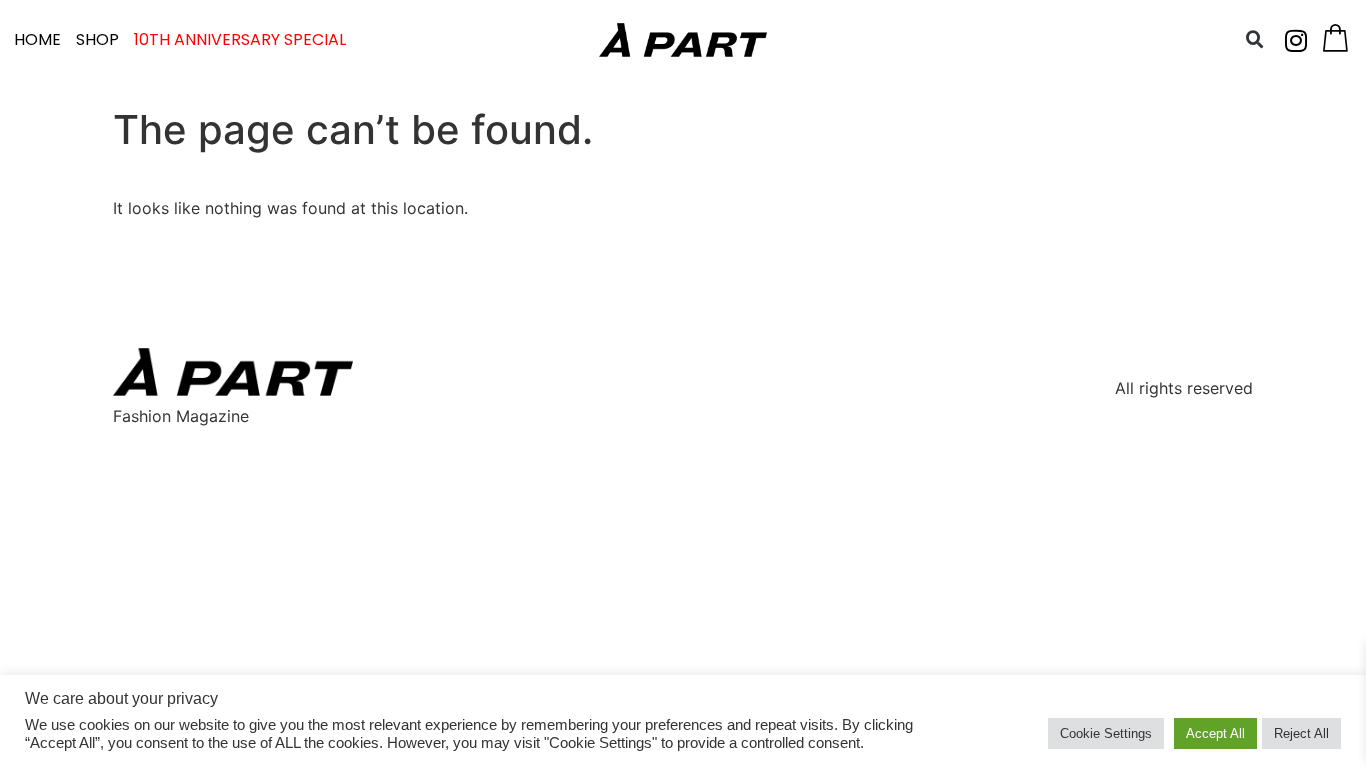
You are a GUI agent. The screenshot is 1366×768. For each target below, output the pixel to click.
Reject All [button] (1301, 733)
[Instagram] (1296, 40)
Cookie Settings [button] (1106, 733)
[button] (1255, 40)
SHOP (97, 39)
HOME (37, 39)
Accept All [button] (1215, 733)
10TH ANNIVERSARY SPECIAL (240, 39)
